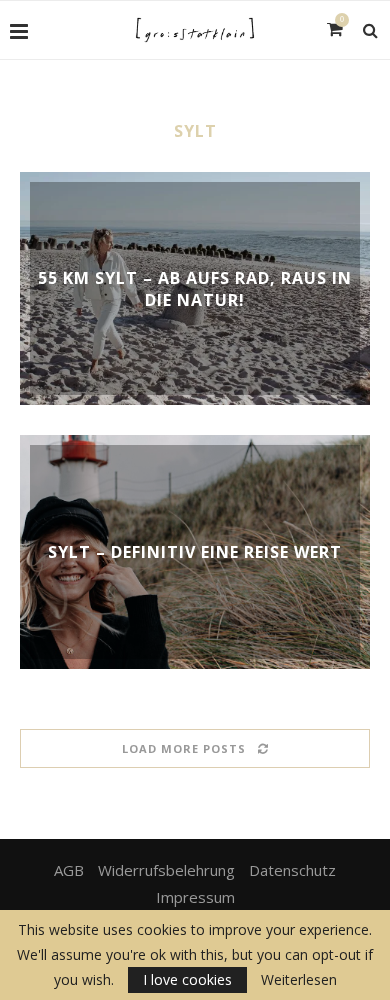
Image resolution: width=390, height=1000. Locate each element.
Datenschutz (292, 870)
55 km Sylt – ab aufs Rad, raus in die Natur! (195, 289)
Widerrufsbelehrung (166, 870)
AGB (69, 870)
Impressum (195, 897)
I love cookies (187, 979)
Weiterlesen (299, 980)
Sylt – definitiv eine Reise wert (195, 552)
